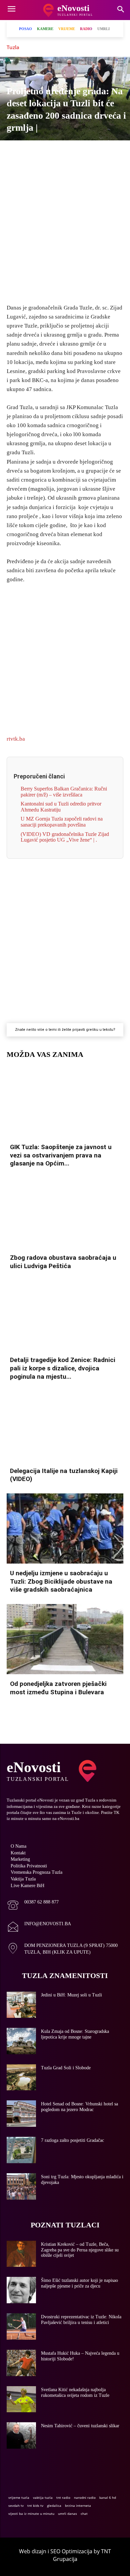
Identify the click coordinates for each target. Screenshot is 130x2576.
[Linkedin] (80, 152)
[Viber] (49, 152)
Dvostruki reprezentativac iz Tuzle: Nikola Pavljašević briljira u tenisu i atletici (81, 2320)
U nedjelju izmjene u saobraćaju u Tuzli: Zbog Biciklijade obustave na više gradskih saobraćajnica (61, 1581)
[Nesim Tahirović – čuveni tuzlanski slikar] (21, 2435)
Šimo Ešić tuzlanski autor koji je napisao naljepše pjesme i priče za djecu (79, 2283)
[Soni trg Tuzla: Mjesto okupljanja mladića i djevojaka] (21, 2186)
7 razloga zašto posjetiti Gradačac (72, 2140)
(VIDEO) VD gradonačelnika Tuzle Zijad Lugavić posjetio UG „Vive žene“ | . (65, 837)
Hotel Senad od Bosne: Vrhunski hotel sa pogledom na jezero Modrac (79, 2107)
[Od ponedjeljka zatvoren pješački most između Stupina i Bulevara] (65, 1639)
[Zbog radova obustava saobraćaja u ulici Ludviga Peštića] (65, 1213)
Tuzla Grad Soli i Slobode (66, 2068)
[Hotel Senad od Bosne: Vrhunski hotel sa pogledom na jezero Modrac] (21, 2114)
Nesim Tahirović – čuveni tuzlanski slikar (80, 2426)
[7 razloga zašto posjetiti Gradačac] (21, 2150)
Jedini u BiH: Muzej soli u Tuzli (71, 1995)
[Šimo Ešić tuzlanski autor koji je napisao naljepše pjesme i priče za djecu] (21, 2290)
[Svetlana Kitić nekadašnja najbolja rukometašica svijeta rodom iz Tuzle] (21, 2399)
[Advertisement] (65, 228)
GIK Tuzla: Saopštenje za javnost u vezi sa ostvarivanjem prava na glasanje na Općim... (61, 1155)
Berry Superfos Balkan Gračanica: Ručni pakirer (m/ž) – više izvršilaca (64, 792)
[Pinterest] (95, 152)
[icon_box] (33, 1906)
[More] (111, 152)
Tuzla (13, 47)
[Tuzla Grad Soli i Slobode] (21, 2077)
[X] (34, 152)
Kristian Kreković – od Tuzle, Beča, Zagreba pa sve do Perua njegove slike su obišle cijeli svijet (80, 2250)
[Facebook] (19, 152)
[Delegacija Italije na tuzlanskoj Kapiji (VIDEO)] (65, 1426)
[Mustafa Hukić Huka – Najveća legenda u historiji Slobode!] (21, 2363)
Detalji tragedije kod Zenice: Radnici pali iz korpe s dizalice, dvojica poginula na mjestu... (63, 1368)
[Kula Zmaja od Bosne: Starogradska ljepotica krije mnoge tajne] (21, 2041)
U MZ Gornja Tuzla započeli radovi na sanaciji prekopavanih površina (62, 822)
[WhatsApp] (65, 152)
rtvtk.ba (16, 739)
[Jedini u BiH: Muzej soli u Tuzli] (21, 2005)
